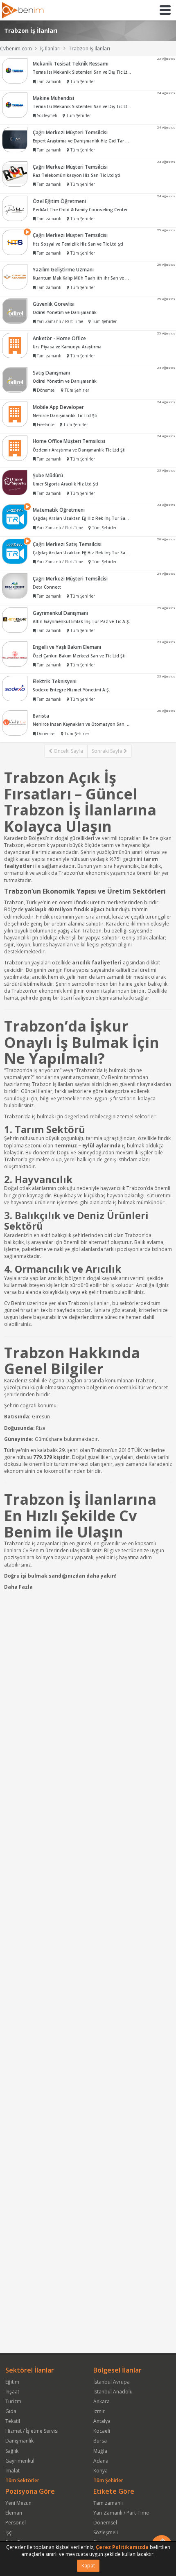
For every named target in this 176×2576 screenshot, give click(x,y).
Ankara (102, 2401)
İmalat (12, 2471)
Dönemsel (105, 2523)
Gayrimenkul (20, 2461)
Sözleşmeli (106, 2532)
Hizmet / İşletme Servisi (32, 2431)
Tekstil (13, 2421)
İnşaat (12, 2392)
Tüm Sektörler (22, 2480)
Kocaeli (102, 2431)
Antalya (102, 2421)
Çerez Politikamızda (122, 2547)
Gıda (11, 2411)
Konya (100, 2471)
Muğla (100, 2451)
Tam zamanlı (108, 2503)
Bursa (100, 2441)
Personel (16, 2523)
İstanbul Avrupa (112, 2382)
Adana (101, 2461)
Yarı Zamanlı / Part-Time (121, 2513)
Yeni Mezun (18, 2503)
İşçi (9, 2532)
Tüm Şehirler (108, 2480)
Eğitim (12, 2382)
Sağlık (12, 2451)
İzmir (99, 2411)
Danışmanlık (19, 2441)
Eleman (14, 2513)
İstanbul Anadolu (113, 2392)
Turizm (13, 2401)
